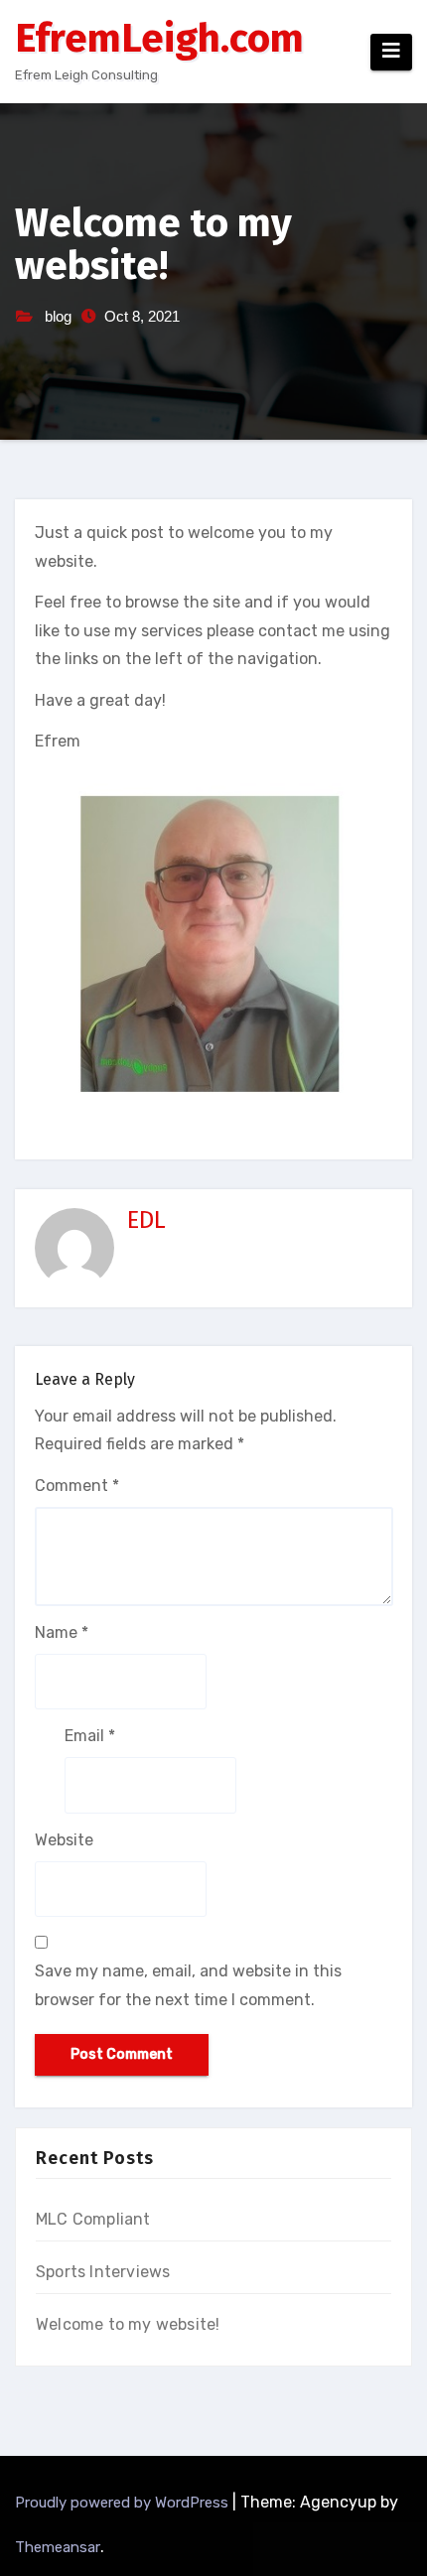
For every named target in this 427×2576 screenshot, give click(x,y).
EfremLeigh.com (159, 39)
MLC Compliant (93, 2219)
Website (64, 1840)
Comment (77, 1486)
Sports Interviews (103, 2272)
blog (58, 316)
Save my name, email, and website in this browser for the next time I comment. (188, 1985)
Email (90, 1736)
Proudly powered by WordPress (124, 2503)
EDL (146, 1220)
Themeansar (58, 2547)
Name (62, 1632)
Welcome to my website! (128, 2324)
